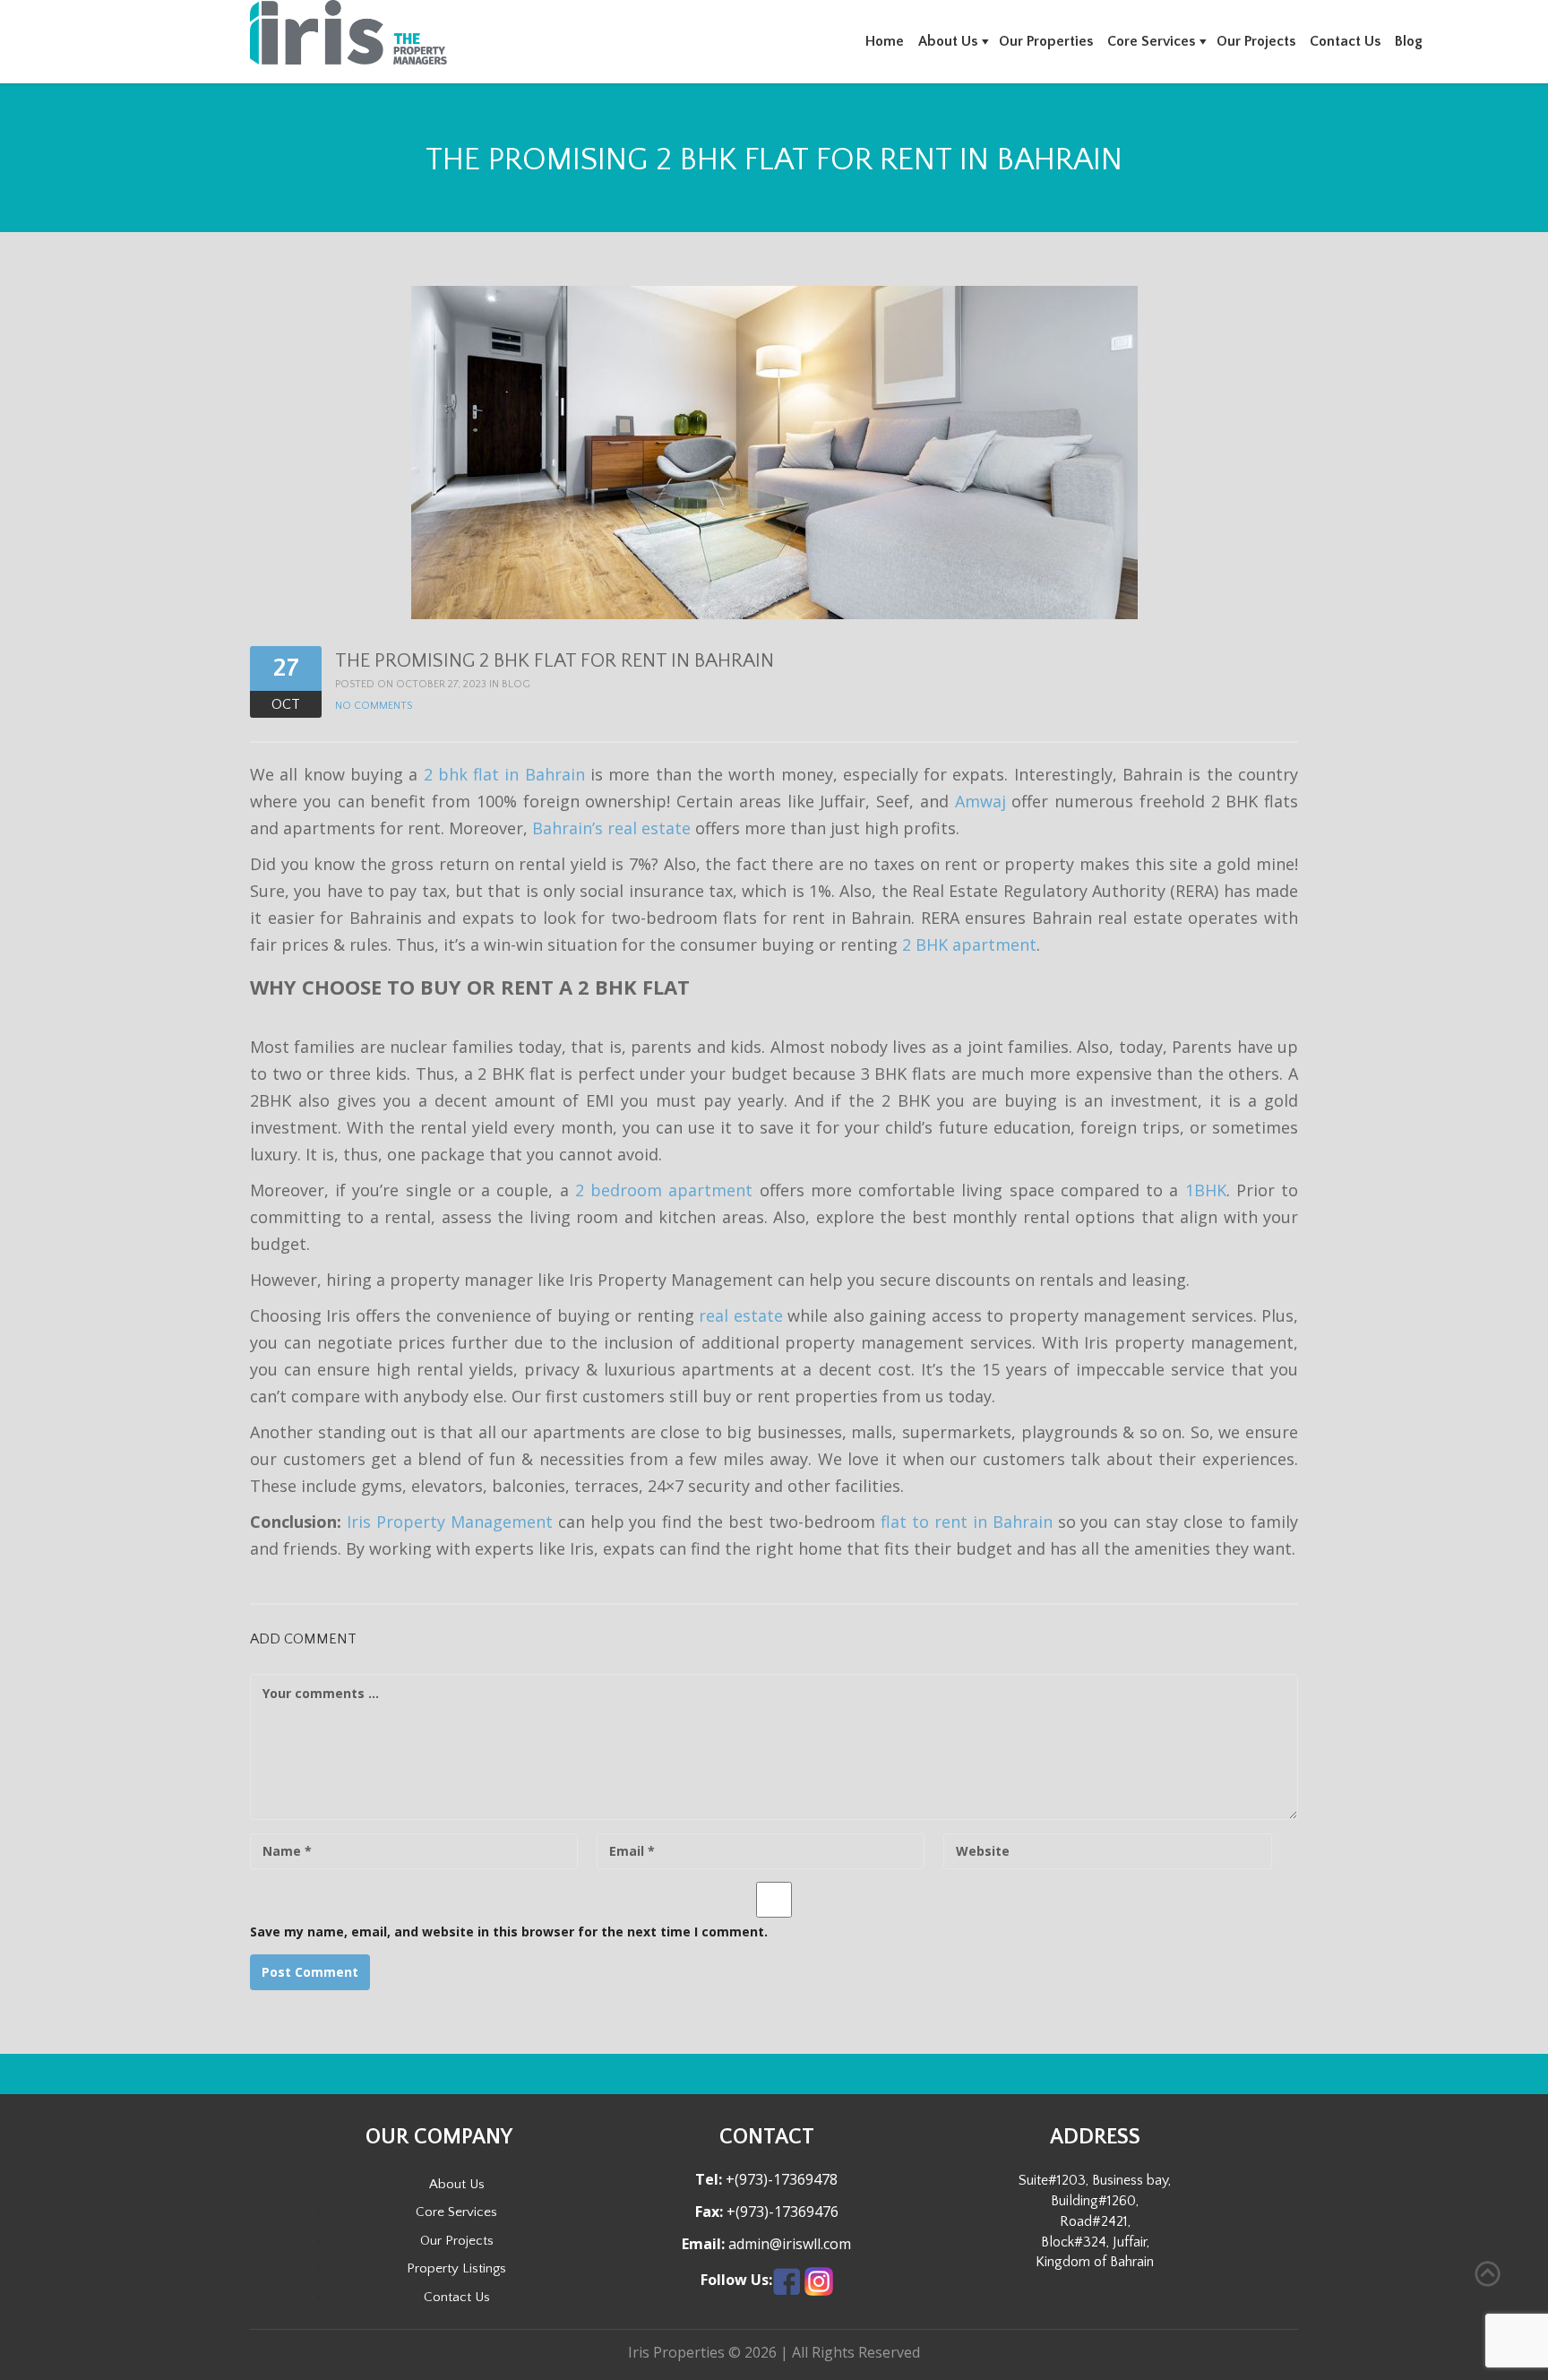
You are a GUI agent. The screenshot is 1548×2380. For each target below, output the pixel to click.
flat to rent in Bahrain (967, 1522)
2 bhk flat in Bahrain (504, 774)
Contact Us (1345, 41)
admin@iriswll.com (788, 2244)
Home (885, 41)
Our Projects (1256, 41)
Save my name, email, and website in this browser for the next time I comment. (509, 1932)
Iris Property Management (450, 1522)
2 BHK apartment (969, 944)
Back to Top (1488, 2274)
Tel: (709, 2180)
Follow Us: (736, 2280)
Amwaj (980, 801)
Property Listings (456, 2268)
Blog (1409, 41)
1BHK (1206, 1190)
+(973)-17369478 (780, 2179)
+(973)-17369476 (781, 2212)
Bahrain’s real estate (611, 828)
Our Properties (1046, 41)
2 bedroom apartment (664, 1190)
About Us (948, 41)
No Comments (374, 706)
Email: (703, 2244)
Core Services (1151, 41)
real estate (740, 1315)
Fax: (709, 2212)
